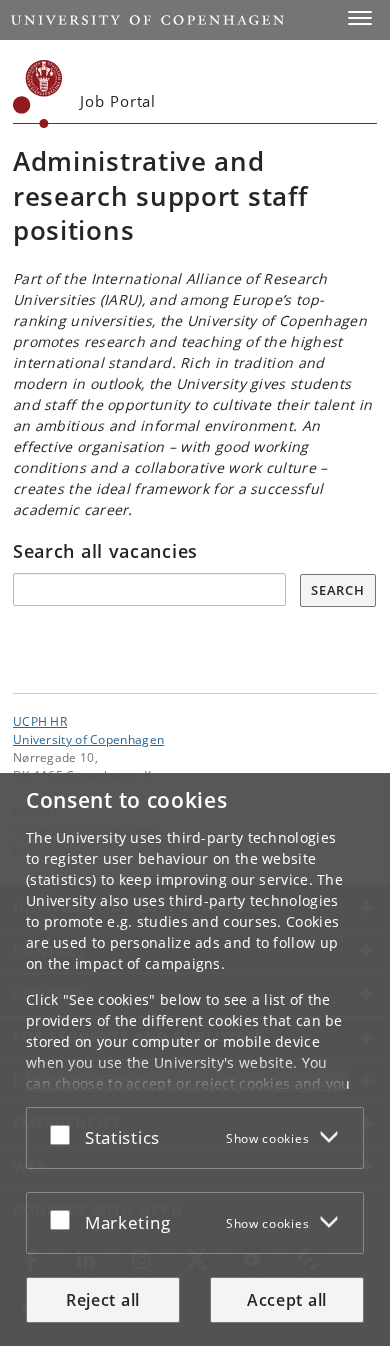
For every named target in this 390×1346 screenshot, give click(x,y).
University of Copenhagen (88, 739)
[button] (360, 18)
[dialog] (195, 1059)
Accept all (287, 1300)
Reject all (103, 1300)
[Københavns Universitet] (38, 94)
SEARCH (337, 590)
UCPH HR (40, 721)
